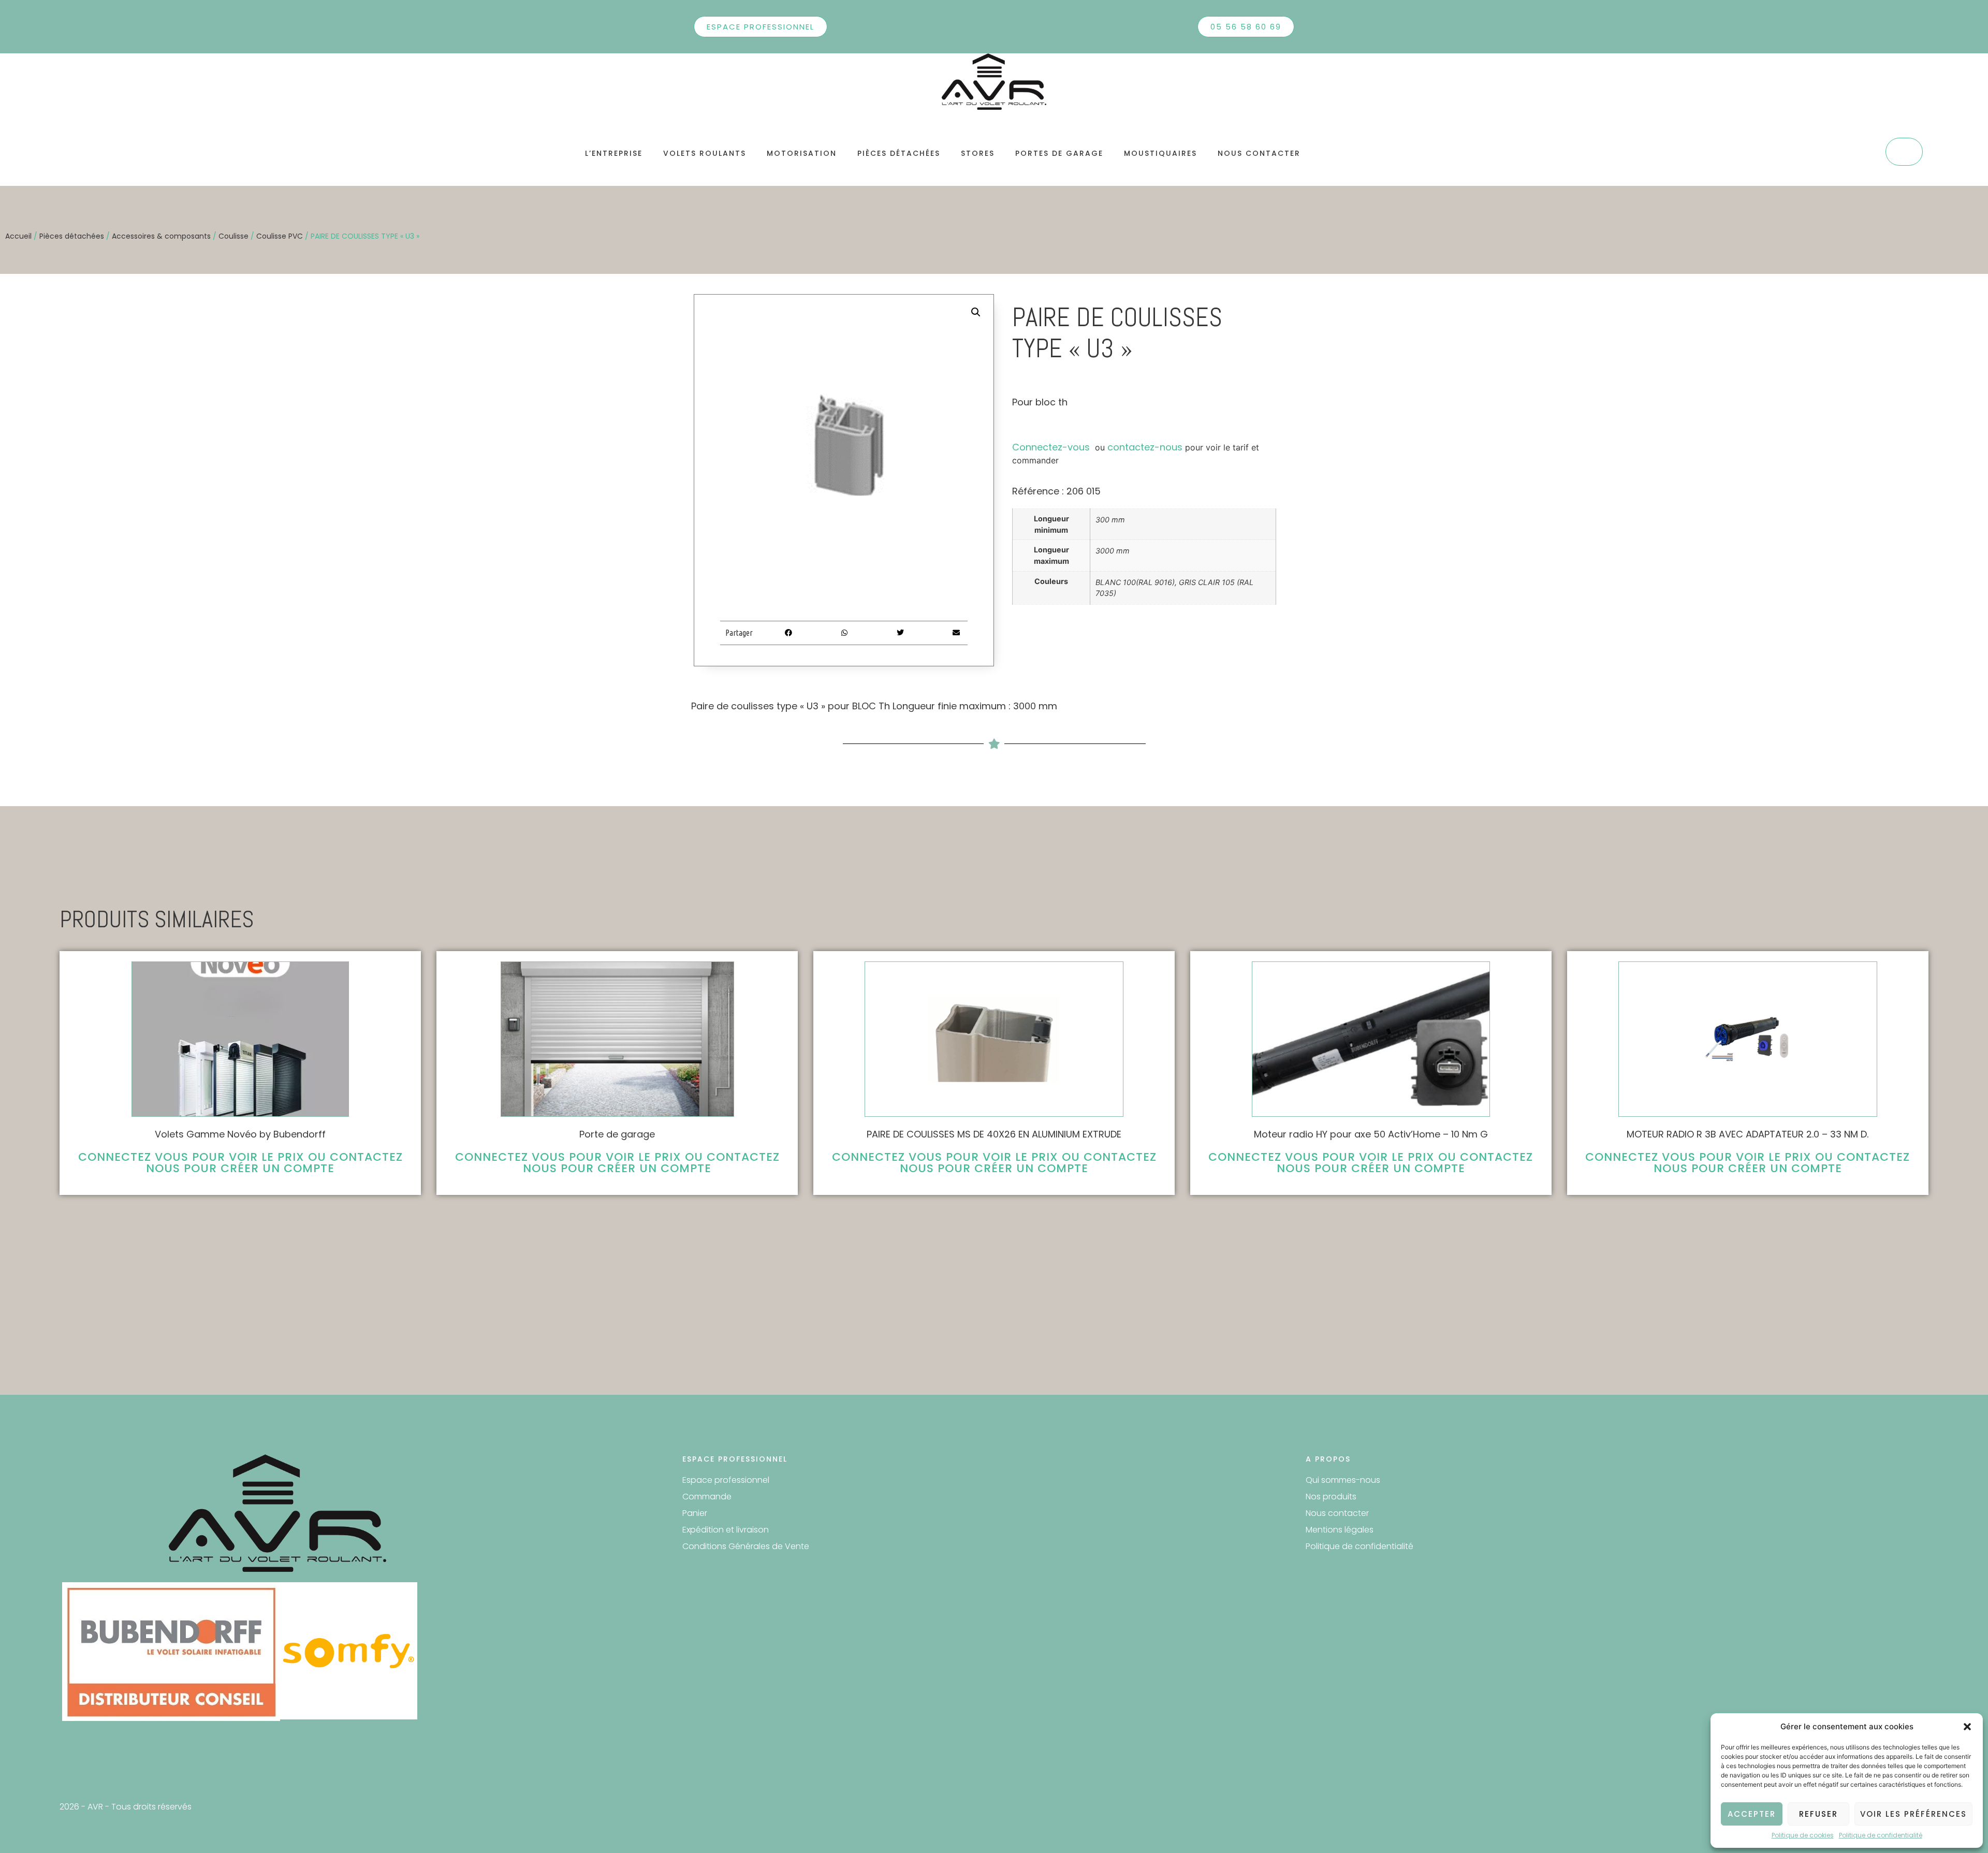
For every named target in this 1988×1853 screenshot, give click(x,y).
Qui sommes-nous (1343, 1480)
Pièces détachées (899, 153)
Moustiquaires (1160, 153)
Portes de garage (1059, 153)
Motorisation (802, 153)
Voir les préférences (1913, 1814)
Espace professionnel (726, 1480)
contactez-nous (1145, 447)
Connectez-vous (1051, 447)
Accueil (18, 236)
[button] (1967, 1727)
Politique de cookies (1803, 1835)
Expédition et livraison (726, 1530)
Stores (978, 153)
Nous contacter (1259, 153)
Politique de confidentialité (1881, 1835)
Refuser (1818, 1814)
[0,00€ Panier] (1904, 152)
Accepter (1752, 1814)
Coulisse (233, 236)
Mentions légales (1340, 1530)
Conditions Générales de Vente (746, 1546)
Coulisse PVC (280, 236)
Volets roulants (705, 153)
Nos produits (1331, 1497)
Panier (695, 1513)
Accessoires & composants (161, 236)
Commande (707, 1497)
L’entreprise (614, 153)
